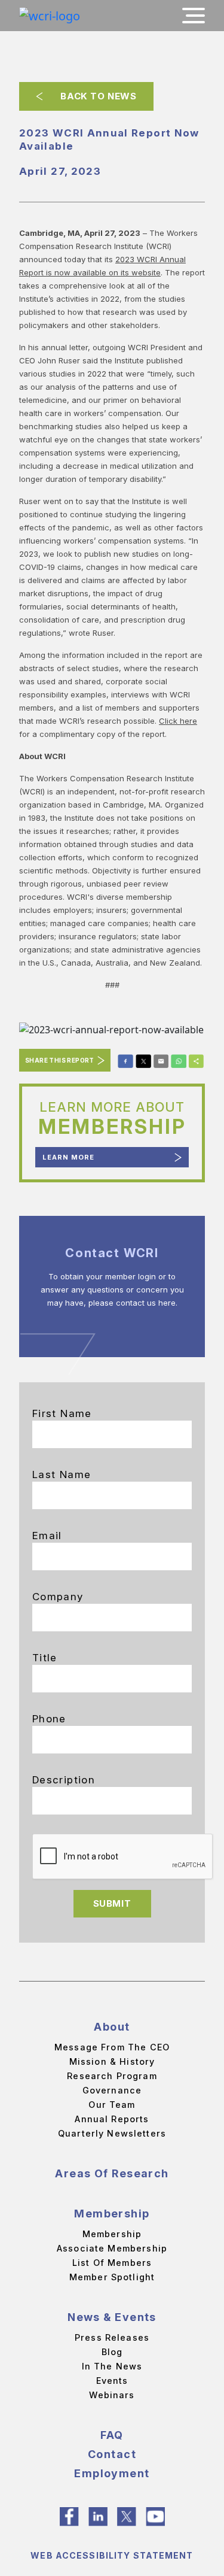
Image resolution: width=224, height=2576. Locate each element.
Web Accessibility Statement (112, 2555)
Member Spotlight (112, 2277)
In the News (112, 2366)
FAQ (112, 2435)
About (112, 2027)
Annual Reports (112, 2119)
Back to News (98, 96)
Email (47, 1536)
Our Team (112, 2105)
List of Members (112, 2263)
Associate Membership (112, 2248)
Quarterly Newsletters (112, 2133)
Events (112, 2381)
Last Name (62, 1474)
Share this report (60, 1060)
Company (58, 1597)
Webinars (112, 2395)
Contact (112, 2454)
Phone (49, 1719)
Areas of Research (112, 2173)
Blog (112, 2352)
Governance (112, 2090)
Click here (178, 721)
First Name (62, 1413)
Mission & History (112, 2061)
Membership (112, 2214)
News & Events (112, 2317)
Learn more (68, 1157)
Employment (112, 2473)
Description (64, 1780)
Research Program (112, 2076)
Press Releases (112, 2337)
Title (45, 1658)
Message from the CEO (112, 2047)
